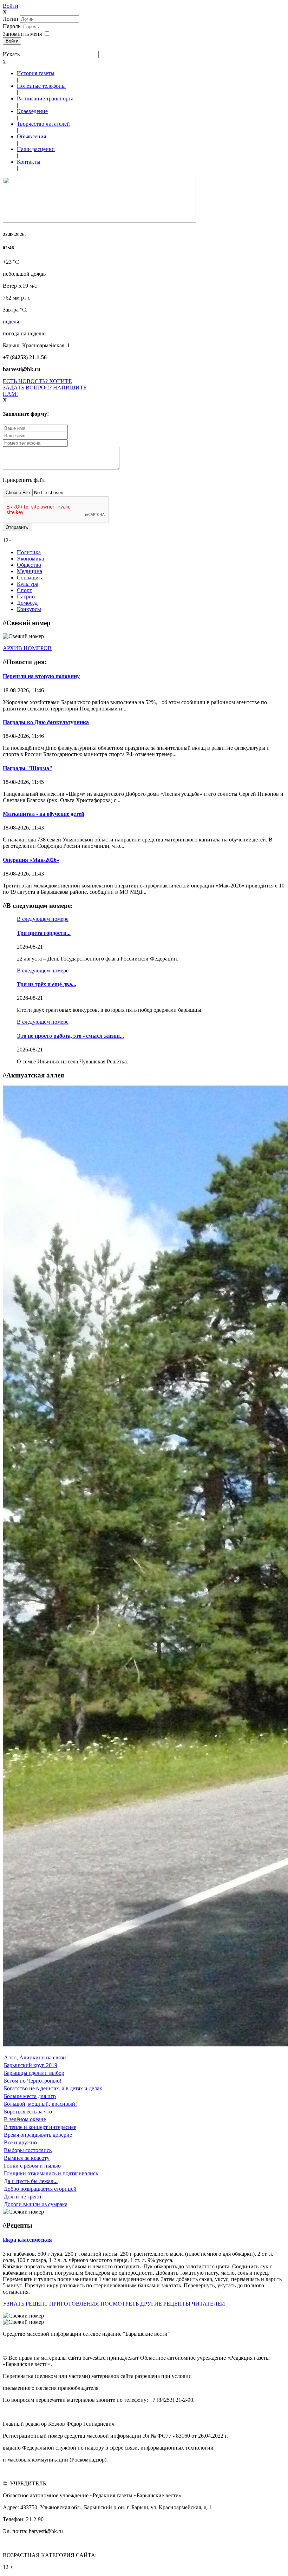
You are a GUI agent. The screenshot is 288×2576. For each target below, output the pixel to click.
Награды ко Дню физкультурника (46, 722)
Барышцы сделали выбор (34, 2073)
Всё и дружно (20, 2142)
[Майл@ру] (9, 48)
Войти (11, 6)
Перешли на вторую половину (41, 676)
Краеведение (32, 111)
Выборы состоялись (28, 2150)
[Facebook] (4, 48)
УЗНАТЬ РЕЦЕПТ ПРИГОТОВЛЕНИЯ (51, 2304)
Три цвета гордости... (44, 933)
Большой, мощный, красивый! (40, 2104)
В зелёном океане (25, 2119)
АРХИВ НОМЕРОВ (27, 648)
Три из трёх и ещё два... (47, 984)
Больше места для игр (30, 2096)
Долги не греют (23, 2197)
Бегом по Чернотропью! (33, 2081)
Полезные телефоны (41, 86)
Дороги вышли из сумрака (36, 2204)
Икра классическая (27, 2240)
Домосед (27, 603)
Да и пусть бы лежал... (31, 2181)
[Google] (6, 48)
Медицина (30, 571)
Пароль (12, 26)
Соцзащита (30, 578)
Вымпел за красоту (27, 2158)
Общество (29, 565)
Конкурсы (29, 609)
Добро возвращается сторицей (40, 2189)
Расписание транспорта (45, 99)
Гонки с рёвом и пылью (32, 2166)
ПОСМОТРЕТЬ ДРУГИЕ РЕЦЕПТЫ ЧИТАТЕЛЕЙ (163, 2304)
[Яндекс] (18, 48)
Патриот (27, 597)
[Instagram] (20, 48)
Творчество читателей (43, 124)
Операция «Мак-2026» (31, 860)
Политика (29, 552)
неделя (11, 322)
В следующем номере (43, 919)
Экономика (30, 559)
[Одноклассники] (12, 48)
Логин (11, 19)
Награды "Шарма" (28, 768)
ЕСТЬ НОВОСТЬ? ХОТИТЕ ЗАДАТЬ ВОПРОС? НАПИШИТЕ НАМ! (45, 388)
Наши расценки (36, 149)
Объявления (31, 136)
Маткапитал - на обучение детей (44, 814)
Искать (11, 54)
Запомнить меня (22, 34)
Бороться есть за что (28, 2112)
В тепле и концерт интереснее (40, 2127)
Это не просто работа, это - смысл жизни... (70, 1036)
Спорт (24, 590)
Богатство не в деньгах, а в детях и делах (53, 2088)
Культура (28, 584)
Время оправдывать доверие (38, 2135)
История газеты (36, 73)
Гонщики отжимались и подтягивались (51, 2173)
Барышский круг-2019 (31, 2065)
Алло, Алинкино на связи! (36, 2057)
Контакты (29, 162)
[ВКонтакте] (15, 48)
